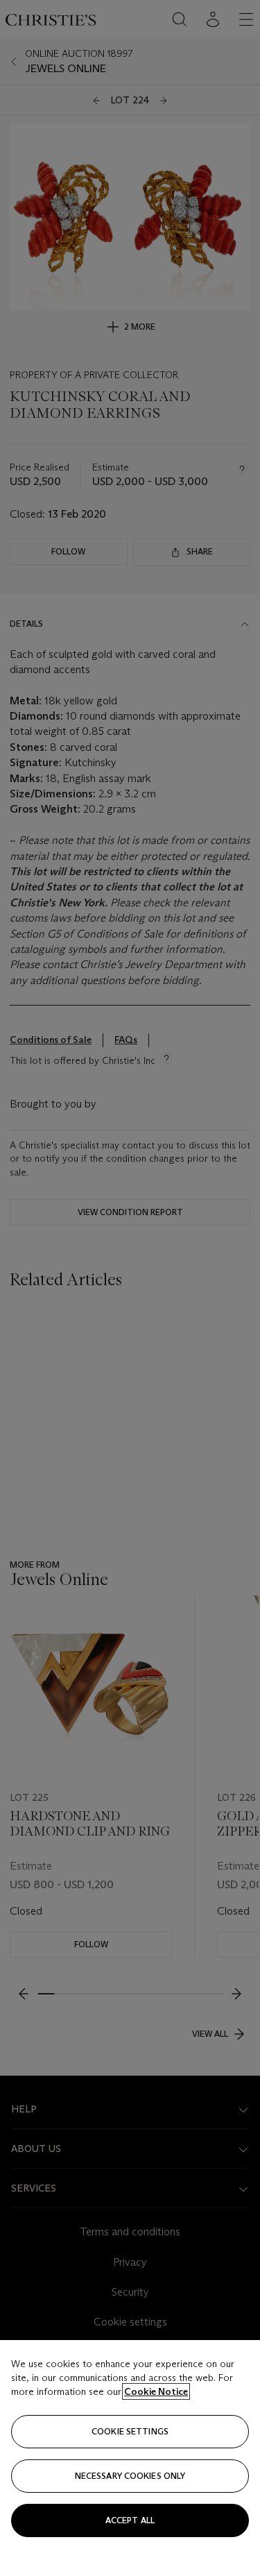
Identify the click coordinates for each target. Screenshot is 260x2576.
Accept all (130, 2520)
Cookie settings (130, 2431)
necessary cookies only (130, 2476)
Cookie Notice (156, 2391)
